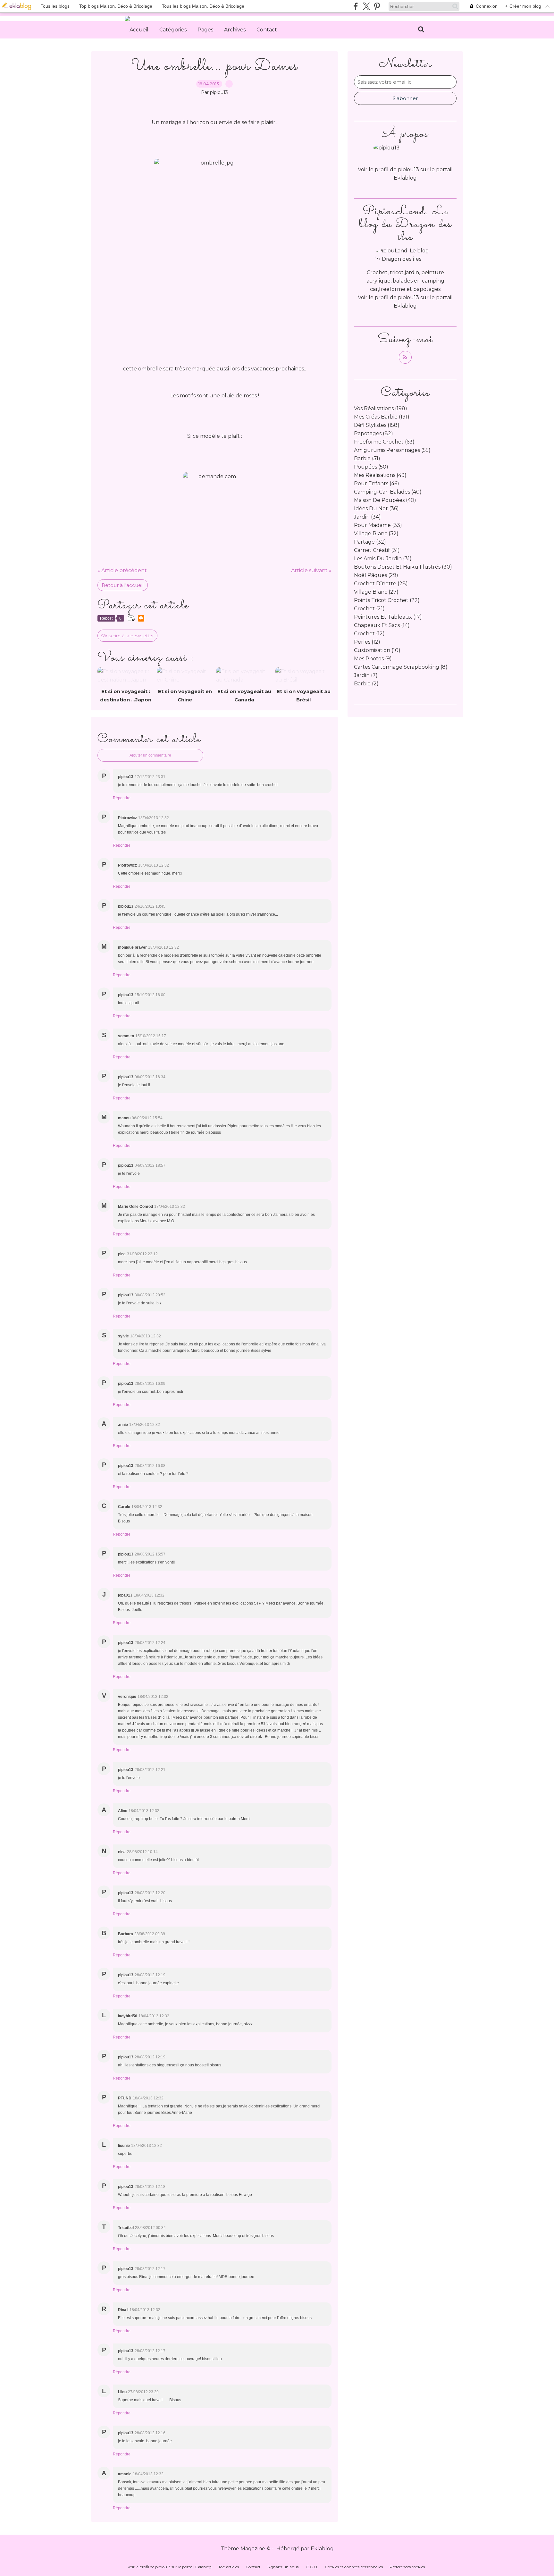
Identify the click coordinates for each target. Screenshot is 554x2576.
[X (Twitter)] (366, 6)
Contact (267, 30)
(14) (382, 625)
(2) (366, 684)
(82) (374, 433)
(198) (381, 408)
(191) (382, 417)
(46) (377, 483)
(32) (376, 534)
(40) (388, 492)
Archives (235, 30)
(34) (367, 517)
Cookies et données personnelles (354, 2567)
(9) (373, 659)
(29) (376, 575)
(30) (403, 567)
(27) (376, 592)
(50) (371, 467)
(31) (377, 550)
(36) (376, 508)
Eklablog (322, 2549)
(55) (392, 450)
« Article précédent (122, 570)
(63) (384, 442)
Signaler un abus (283, 2567)
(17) (388, 617)
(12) (369, 634)
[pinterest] (377, 6)
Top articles (229, 2567)
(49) (380, 475)
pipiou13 (408, 297)
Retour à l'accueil (123, 585)
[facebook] (356, 6)
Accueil (139, 30)
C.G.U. (312, 2567)
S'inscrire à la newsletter (127, 636)
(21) (369, 609)
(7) (366, 675)
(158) (377, 425)
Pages (205, 30)
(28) (381, 584)
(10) (377, 650)
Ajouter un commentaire (150, 755)
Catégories (173, 30)
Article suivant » (311, 570)
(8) (401, 667)
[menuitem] (139, 30)
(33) (378, 525)
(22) (387, 600)
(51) (367, 458)
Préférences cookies (407, 2567)
